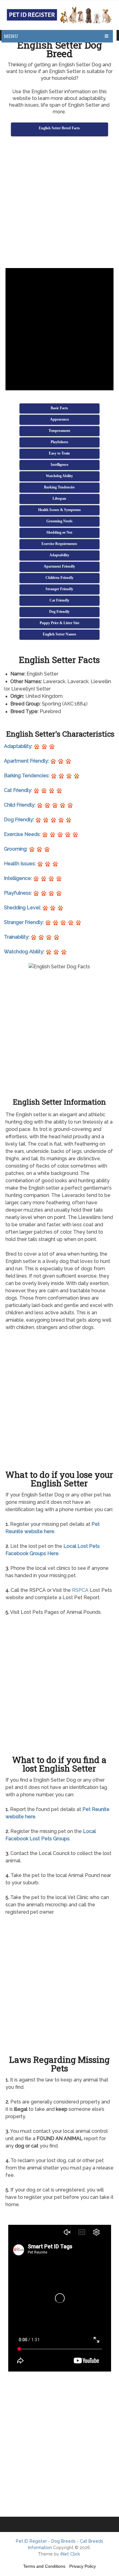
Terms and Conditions (44, 2566)
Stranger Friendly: (24, 922)
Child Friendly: (20, 805)
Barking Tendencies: (27, 776)
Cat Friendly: (19, 790)
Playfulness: (18, 893)
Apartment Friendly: (27, 761)
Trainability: (17, 937)
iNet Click (70, 2554)
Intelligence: (18, 878)
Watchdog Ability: (25, 952)
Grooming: (16, 849)
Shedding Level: (23, 908)
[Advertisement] (60, 203)
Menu (11, 36)
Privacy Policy (83, 2566)
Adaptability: (19, 746)
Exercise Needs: (23, 834)
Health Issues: (20, 864)
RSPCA (80, 1590)
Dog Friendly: (20, 820)
